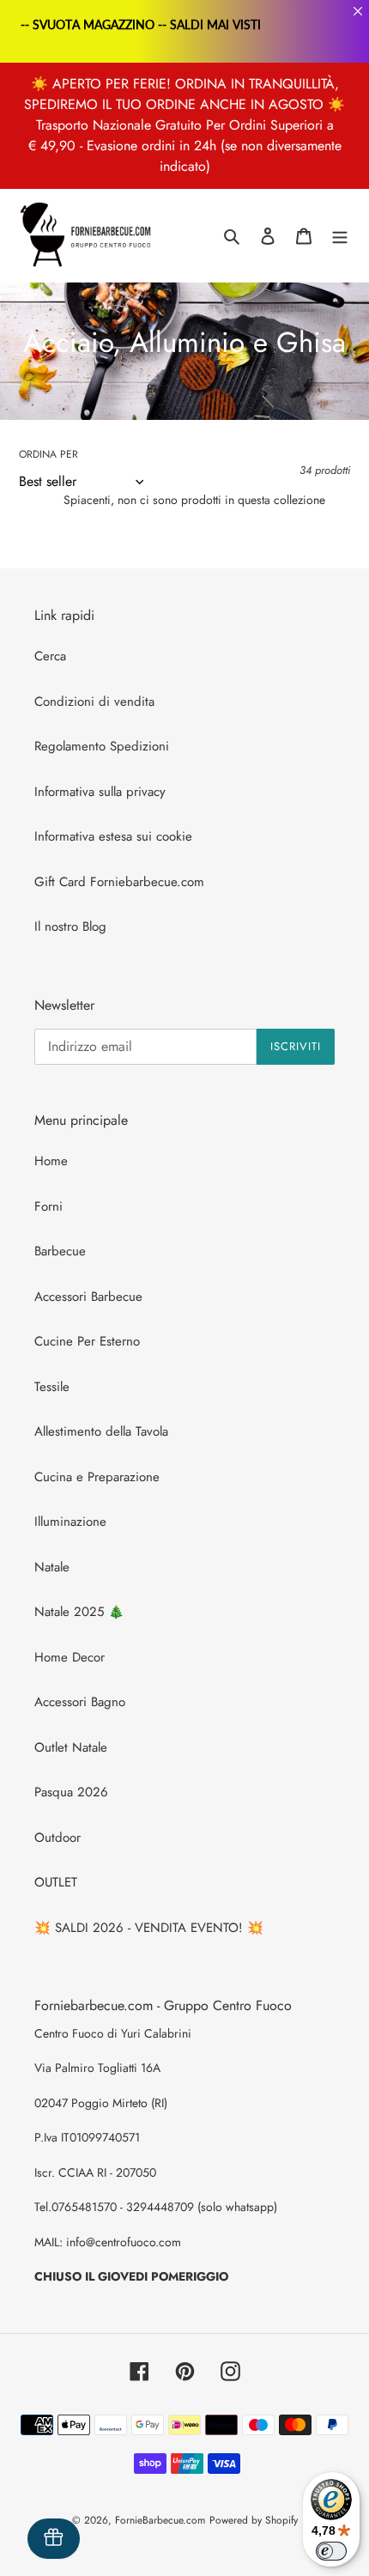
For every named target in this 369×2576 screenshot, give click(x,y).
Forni (48, 1206)
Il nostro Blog (70, 927)
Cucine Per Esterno (87, 1341)
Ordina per (48, 454)
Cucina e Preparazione (97, 1477)
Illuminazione (70, 1522)
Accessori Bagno (80, 1702)
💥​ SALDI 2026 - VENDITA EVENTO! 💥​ (149, 1928)
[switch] (331, 2551)
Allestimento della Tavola (101, 1431)
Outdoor (57, 1838)
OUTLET (56, 1882)
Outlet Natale (71, 1747)
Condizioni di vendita (94, 702)
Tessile (52, 1387)
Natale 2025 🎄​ (79, 1612)
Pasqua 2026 (71, 1792)
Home (51, 1161)
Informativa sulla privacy (100, 792)
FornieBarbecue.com (160, 2520)
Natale (52, 1567)
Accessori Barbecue (88, 1297)
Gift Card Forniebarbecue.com (119, 882)
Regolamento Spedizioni (102, 746)
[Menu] (340, 236)
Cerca (50, 656)
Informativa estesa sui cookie (113, 836)
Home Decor (70, 1657)
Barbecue (60, 1251)
